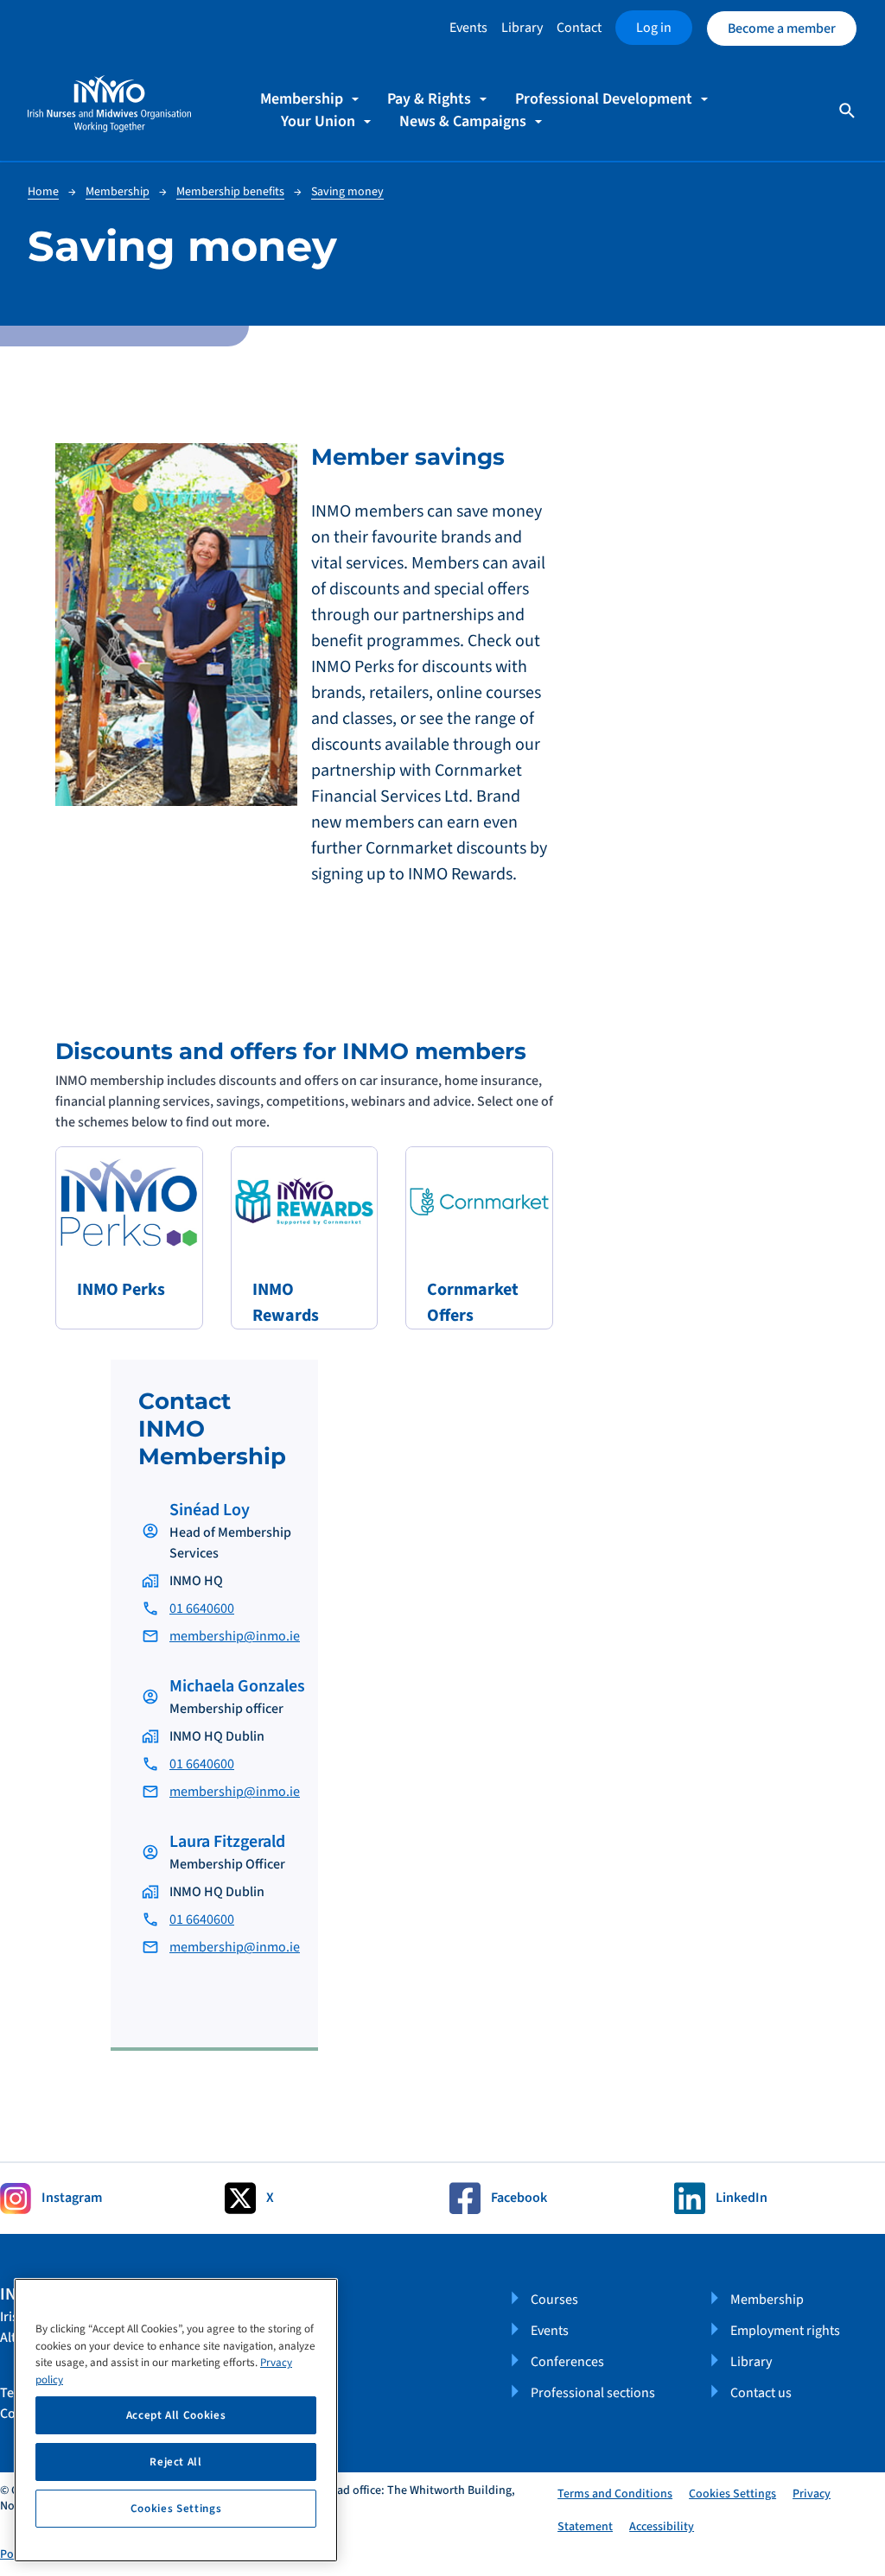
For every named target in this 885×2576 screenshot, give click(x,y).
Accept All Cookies (176, 2415)
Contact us (761, 2393)
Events (468, 28)
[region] (176, 2420)
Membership (767, 2300)
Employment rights (785, 2331)
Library (522, 28)
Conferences (567, 2362)
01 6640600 (202, 1608)
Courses (554, 2300)
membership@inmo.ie (235, 1636)
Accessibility (662, 2527)
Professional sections (593, 2393)
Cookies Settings (732, 2494)
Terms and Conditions (615, 2494)
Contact (579, 28)
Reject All (176, 2462)
